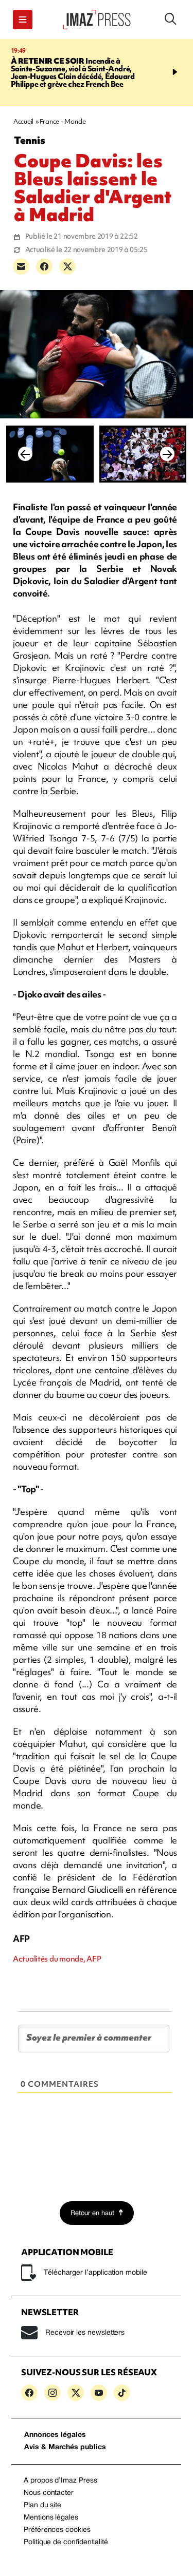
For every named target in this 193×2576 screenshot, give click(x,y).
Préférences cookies (57, 2530)
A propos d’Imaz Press (60, 2481)
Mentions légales (51, 2518)
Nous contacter (49, 2493)
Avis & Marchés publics (65, 2447)
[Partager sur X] (67, 266)
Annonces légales (55, 2435)
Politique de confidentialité (66, 2542)
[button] (23, 20)
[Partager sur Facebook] (44, 266)
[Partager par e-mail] (21, 266)
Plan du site (42, 2505)
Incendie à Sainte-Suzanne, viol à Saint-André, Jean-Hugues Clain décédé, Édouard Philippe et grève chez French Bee (73, 73)
